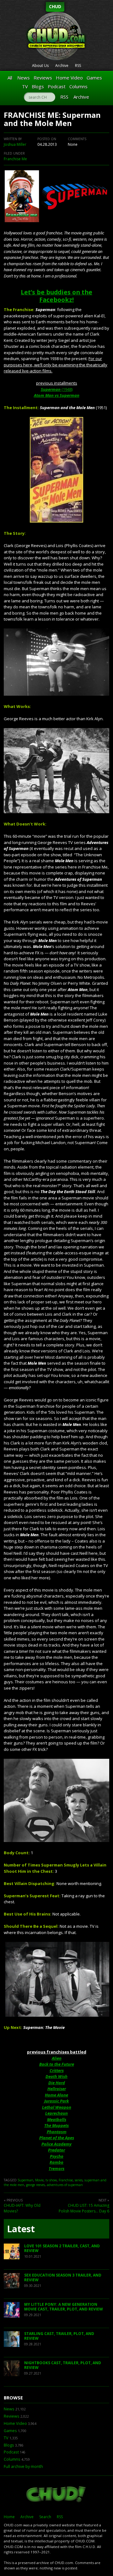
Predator (56, 2150)
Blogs (38, 86)
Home (9, 2517)
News (24, 78)
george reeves (35, 2185)
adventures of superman (65, 2185)
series (79, 2180)
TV (25, 86)
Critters (57, 2070)
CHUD (55, 6)
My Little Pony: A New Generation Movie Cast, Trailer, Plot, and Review (64, 2307)
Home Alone (56, 2095)
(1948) (57, 389)
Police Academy (56, 2144)
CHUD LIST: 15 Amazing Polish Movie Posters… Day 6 (84, 2208)
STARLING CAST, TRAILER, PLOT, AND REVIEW (59, 2336)
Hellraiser (57, 2089)
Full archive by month (23, 2466)
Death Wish (56, 2076)
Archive (62, 66)
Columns (78, 86)
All (10, 78)
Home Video (69, 78)
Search (45, 2517)
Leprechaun (56, 2113)
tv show (51, 2180)
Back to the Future (57, 2064)
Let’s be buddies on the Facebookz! (56, 296)
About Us (40, 66)
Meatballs (57, 2119)
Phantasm (57, 2132)
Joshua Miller (15, 144)
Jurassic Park (56, 2101)
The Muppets (56, 2125)
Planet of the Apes (57, 2138)
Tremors (56, 2168)
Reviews (43, 78)
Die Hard (57, 2083)
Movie (39, 2180)
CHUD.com (56, 2495)
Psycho (57, 2156)
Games (94, 78)
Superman (25, 2180)
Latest (21, 2229)
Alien (57, 2058)
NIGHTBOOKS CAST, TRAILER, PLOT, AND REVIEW (63, 2365)
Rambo (56, 2162)
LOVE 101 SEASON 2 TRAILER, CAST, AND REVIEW (62, 2248)
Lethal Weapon (57, 2107)
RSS (78, 66)
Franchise (66, 2180)
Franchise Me (15, 159)
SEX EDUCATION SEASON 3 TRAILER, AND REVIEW (63, 2278)
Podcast (57, 86)
